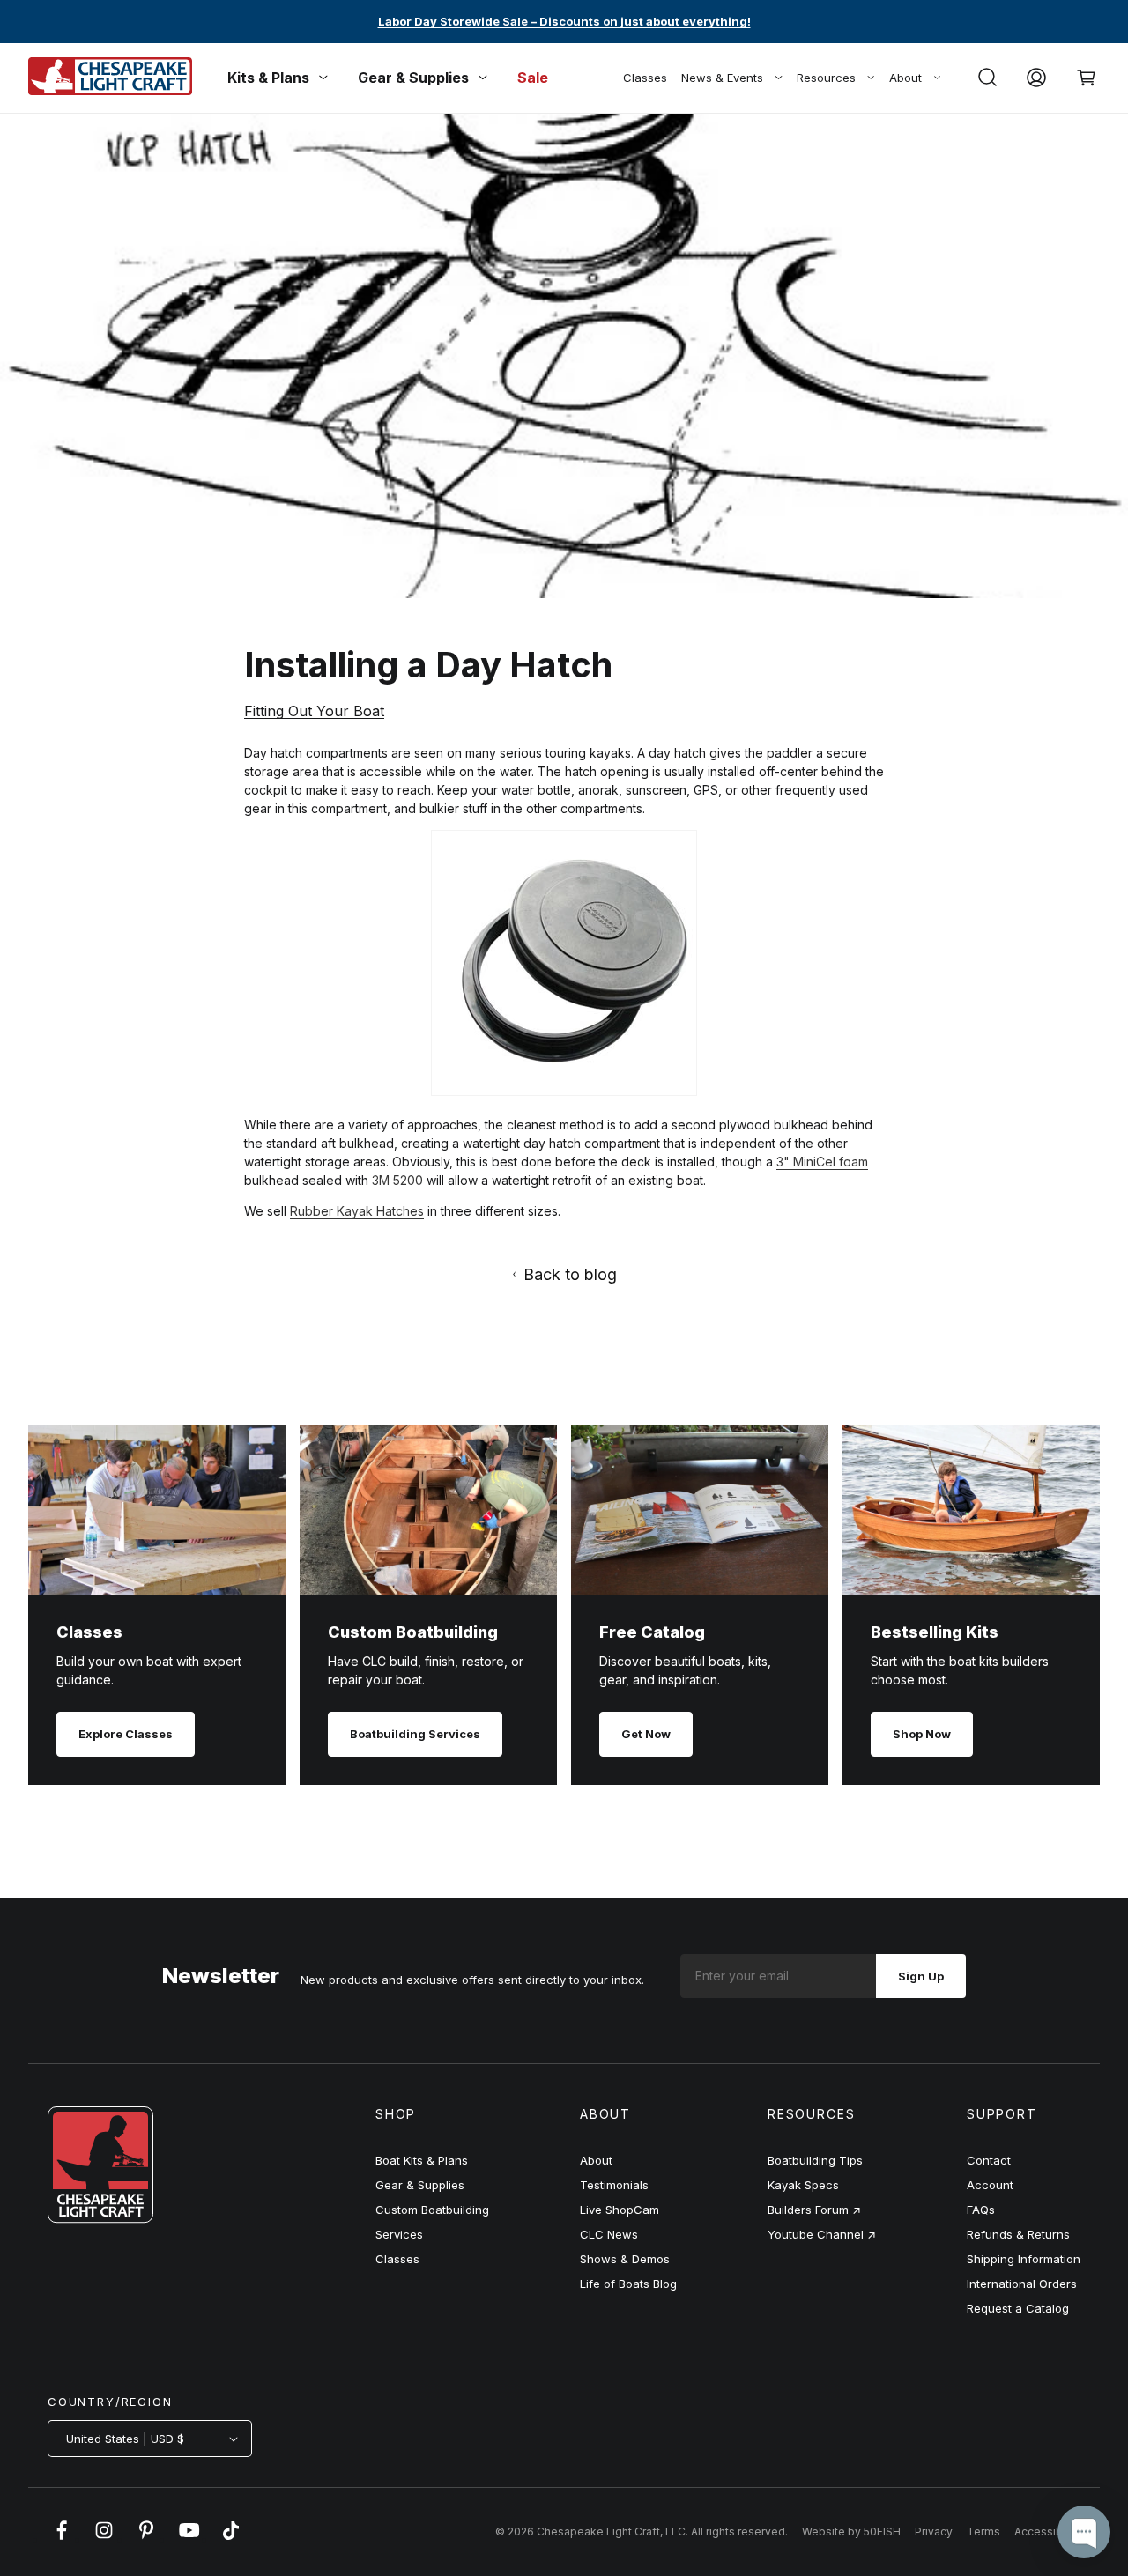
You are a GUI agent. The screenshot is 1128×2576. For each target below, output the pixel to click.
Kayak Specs (803, 2185)
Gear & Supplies (420, 2185)
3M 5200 (397, 1180)
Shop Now (922, 1734)
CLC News (609, 2234)
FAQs (981, 2210)
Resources (826, 78)
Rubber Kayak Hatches (357, 1211)
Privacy (934, 2532)
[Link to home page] (100, 2218)
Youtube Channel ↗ (822, 2234)
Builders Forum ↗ (814, 2210)
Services (399, 2234)
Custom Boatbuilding (432, 2210)
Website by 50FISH (851, 2532)
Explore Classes (126, 1734)
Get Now (646, 1734)
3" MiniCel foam (822, 1162)
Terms (983, 2532)
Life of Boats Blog (628, 2284)
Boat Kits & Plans (422, 2160)
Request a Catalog (1018, 2308)
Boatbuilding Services (415, 1734)
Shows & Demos (625, 2259)
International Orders (1022, 2284)
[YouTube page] (189, 2539)
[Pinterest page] (146, 2539)
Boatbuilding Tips (815, 2160)
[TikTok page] (231, 2539)
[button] (987, 78)
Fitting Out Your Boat (314, 711)
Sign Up (921, 1976)
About (905, 78)
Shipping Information (1024, 2259)
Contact (989, 2160)
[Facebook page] (62, 2539)
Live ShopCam (620, 2210)
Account (990, 2185)
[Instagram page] (104, 2539)
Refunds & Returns (1018, 2234)
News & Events (722, 78)
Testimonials (614, 2185)
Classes (645, 78)
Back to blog (570, 1274)
